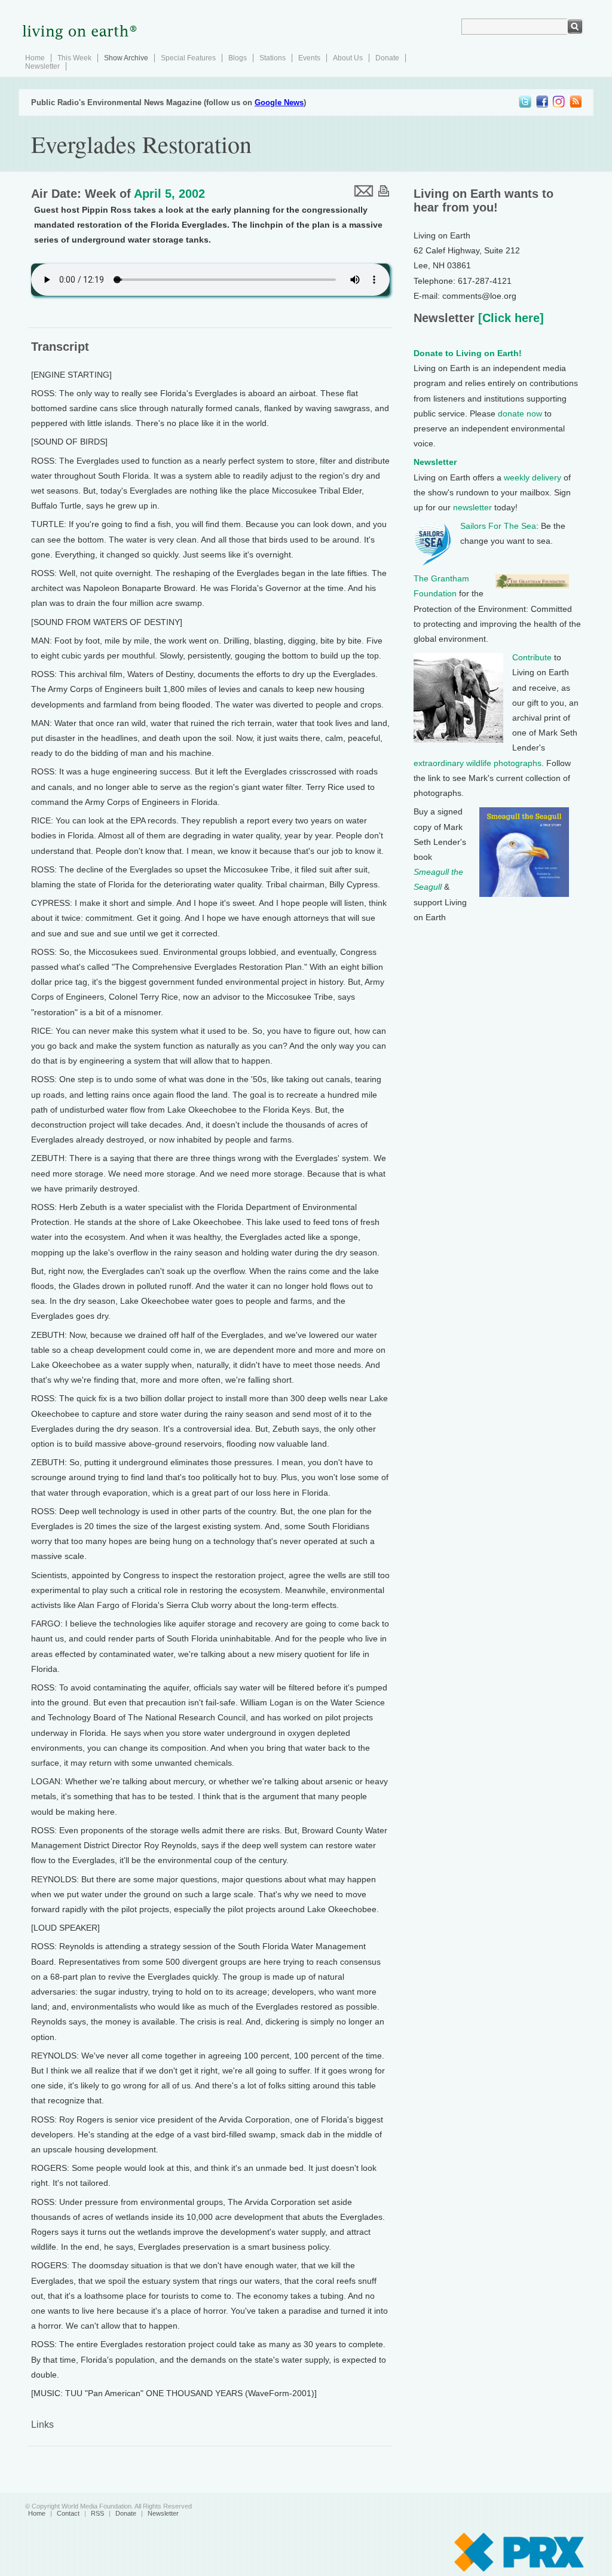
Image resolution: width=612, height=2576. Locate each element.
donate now (520, 413)
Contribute (532, 657)
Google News (279, 102)
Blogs (238, 58)
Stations (273, 58)
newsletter (472, 507)
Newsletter (42, 66)
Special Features (188, 58)
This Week (74, 58)
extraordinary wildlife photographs (478, 763)
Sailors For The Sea (498, 526)
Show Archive (126, 58)
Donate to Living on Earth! (468, 353)
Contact (68, 2513)
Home (35, 58)
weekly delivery (533, 477)
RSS (97, 2513)
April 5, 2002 (169, 194)
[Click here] (509, 318)
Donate (387, 58)
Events (309, 58)
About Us (348, 58)
